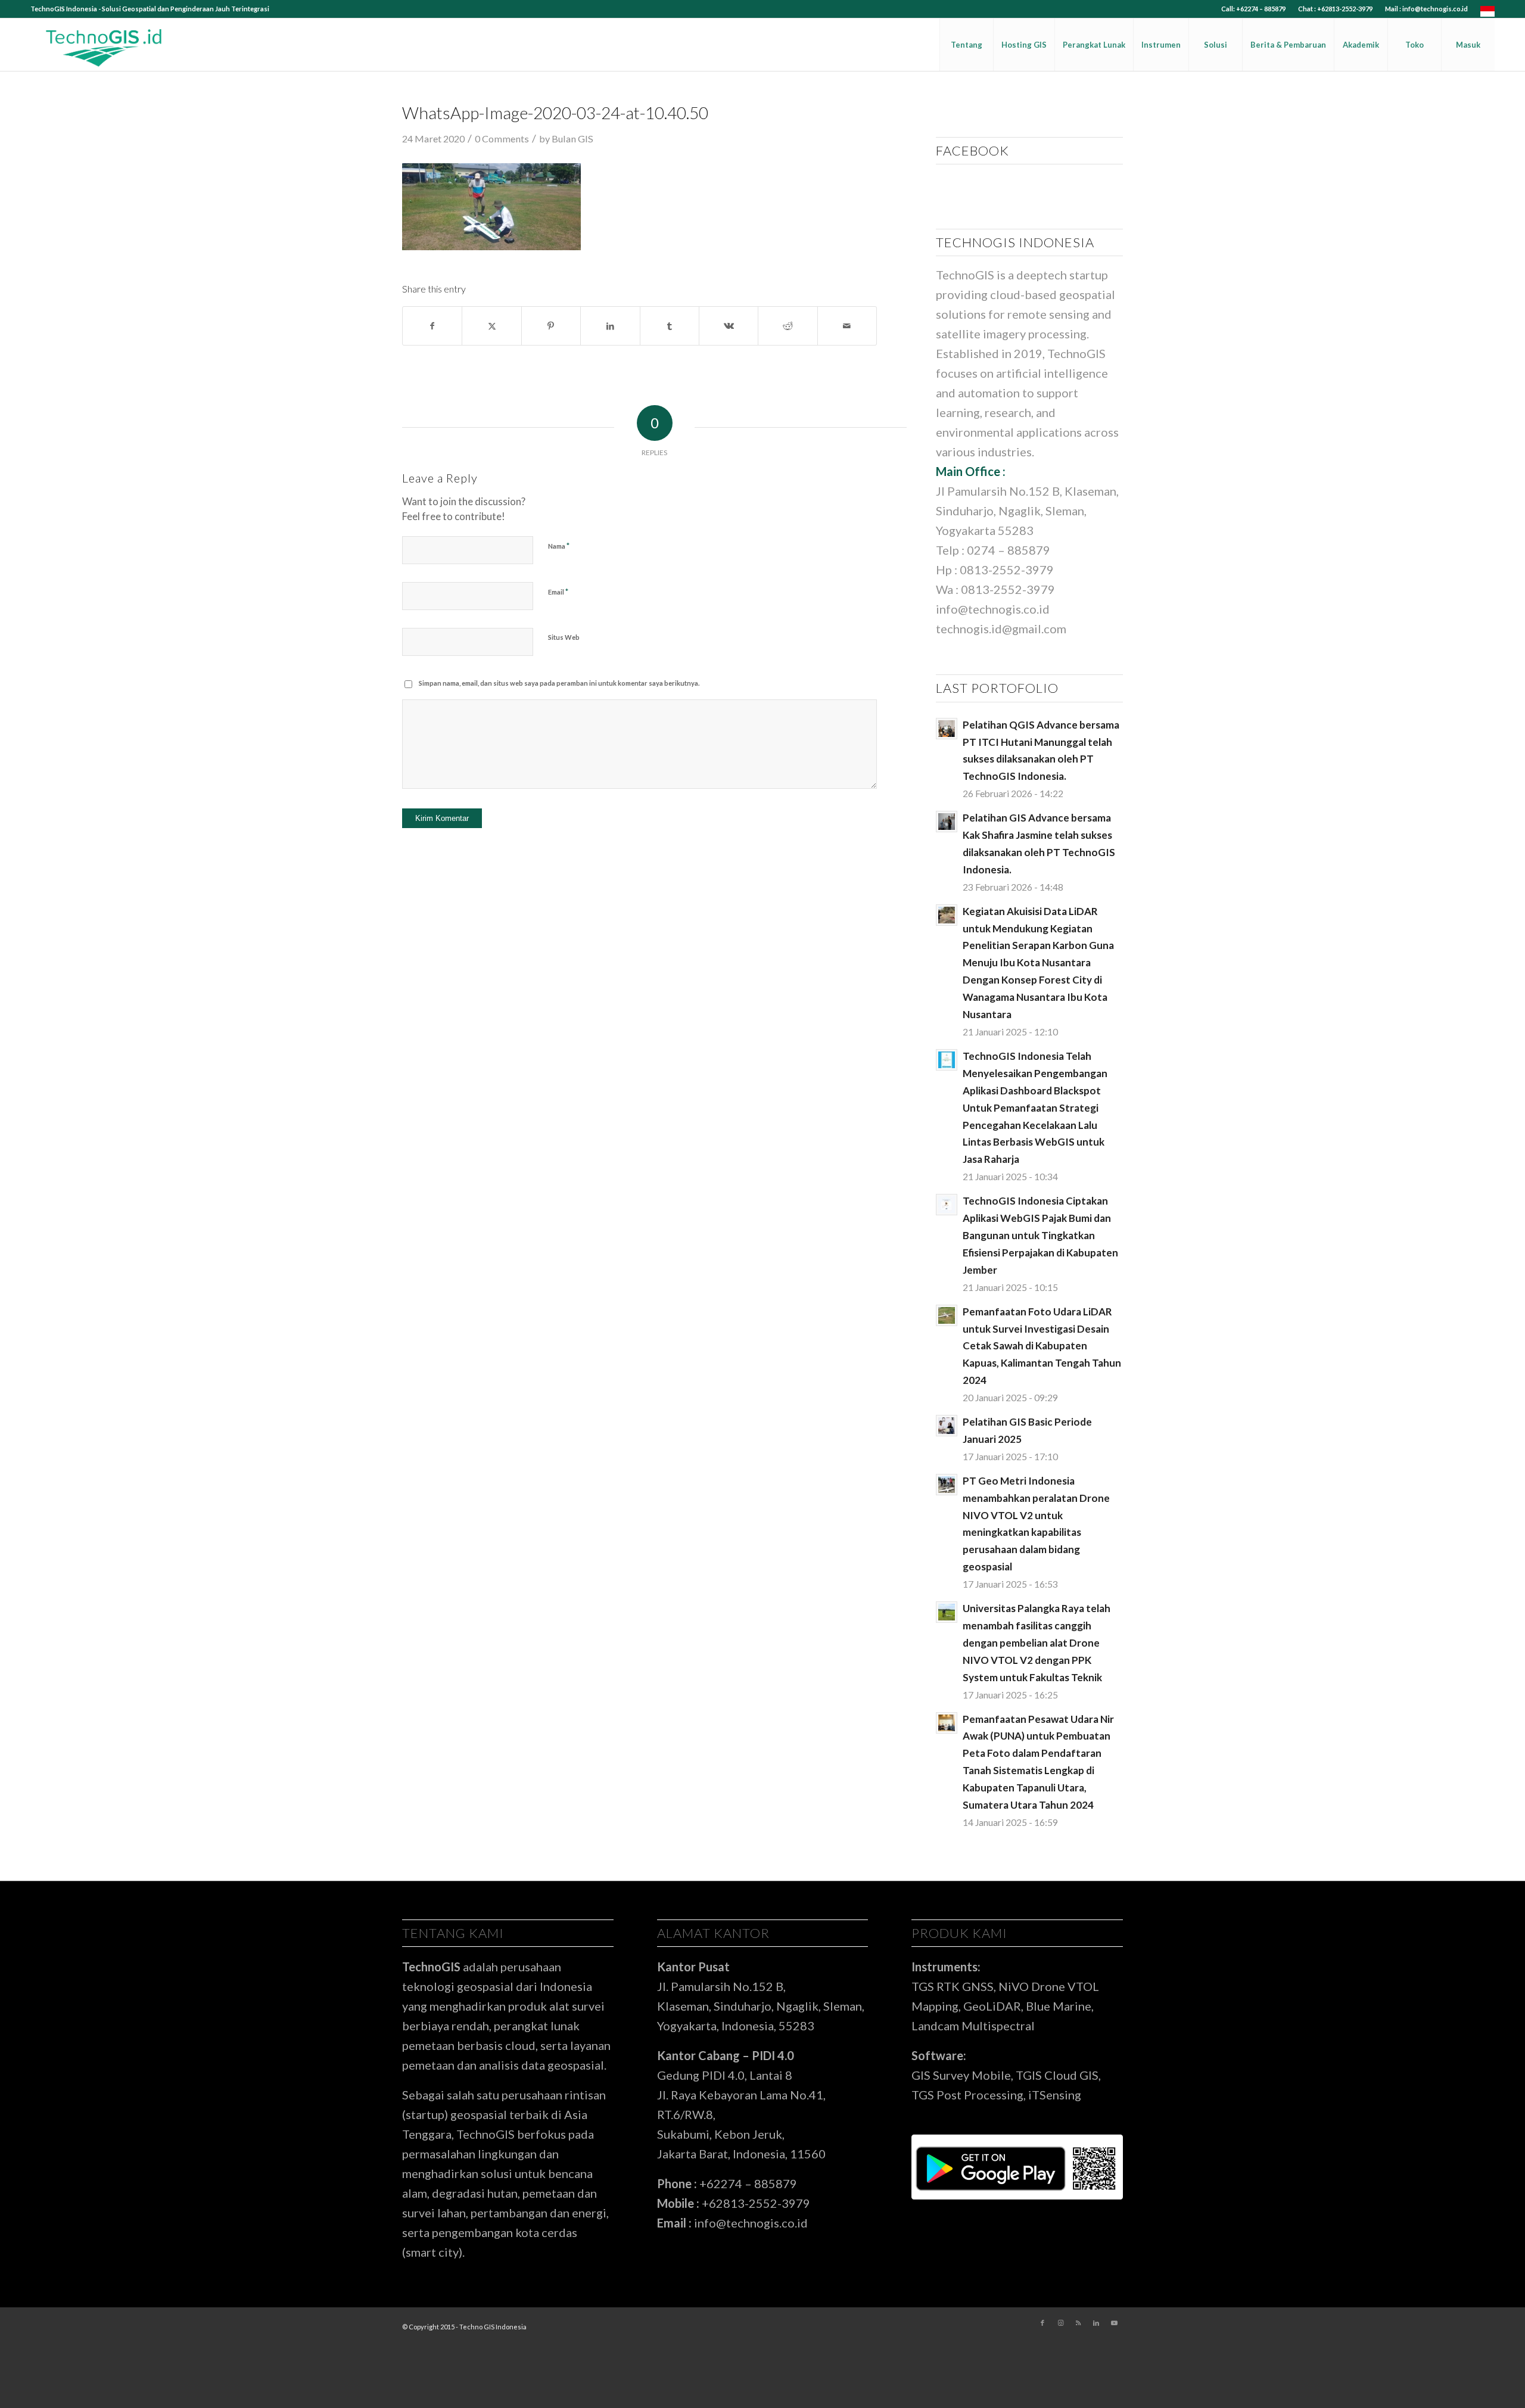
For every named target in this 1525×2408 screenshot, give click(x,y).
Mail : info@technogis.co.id (1426, 9)
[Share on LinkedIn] (610, 326)
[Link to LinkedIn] (1096, 2323)
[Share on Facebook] (432, 326)
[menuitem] (1254, 9)
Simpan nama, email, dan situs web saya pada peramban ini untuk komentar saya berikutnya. (559, 683)
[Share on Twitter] (491, 326)
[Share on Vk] (729, 326)
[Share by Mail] (847, 326)
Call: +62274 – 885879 (1253, 9)
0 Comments (502, 139)
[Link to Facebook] (1042, 2323)
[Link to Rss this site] (1078, 2323)
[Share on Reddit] (788, 326)
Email (558, 592)
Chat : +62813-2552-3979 (1335, 9)
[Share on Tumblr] (670, 326)
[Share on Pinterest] (551, 326)
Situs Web (564, 637)
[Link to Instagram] (1060, 2323)
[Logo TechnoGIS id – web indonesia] (104, 45)
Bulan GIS (572, 139)
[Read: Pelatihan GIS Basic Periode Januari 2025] (947, 1426)
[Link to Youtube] (1114, 2323)
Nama (559, 546)
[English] (1487, 14)
